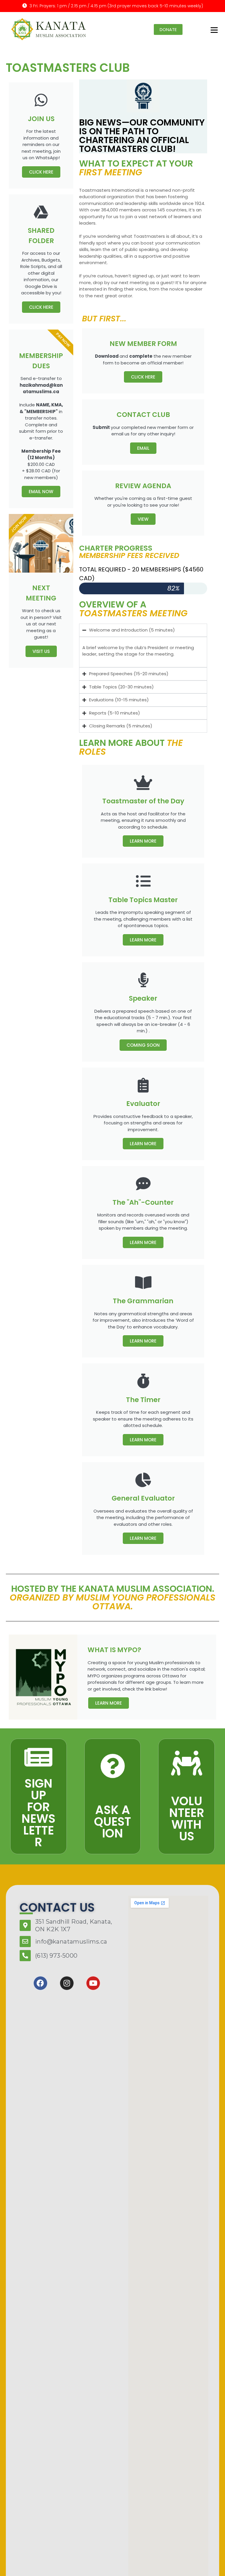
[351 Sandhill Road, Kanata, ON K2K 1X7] (25, 1925)
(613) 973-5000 (56, 1956)
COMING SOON (143, 1045)
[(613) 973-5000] (25, 1956)
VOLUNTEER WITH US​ (187, 1819)
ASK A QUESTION (112, 1822)
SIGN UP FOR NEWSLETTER (38, 1813)
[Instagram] (67, 1983)
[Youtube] (93, 1983)
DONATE (168, 29)
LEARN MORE (143, 841)
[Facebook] (40, 1983)
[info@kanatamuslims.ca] (25, 1942)
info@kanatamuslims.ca (71, 1942)
